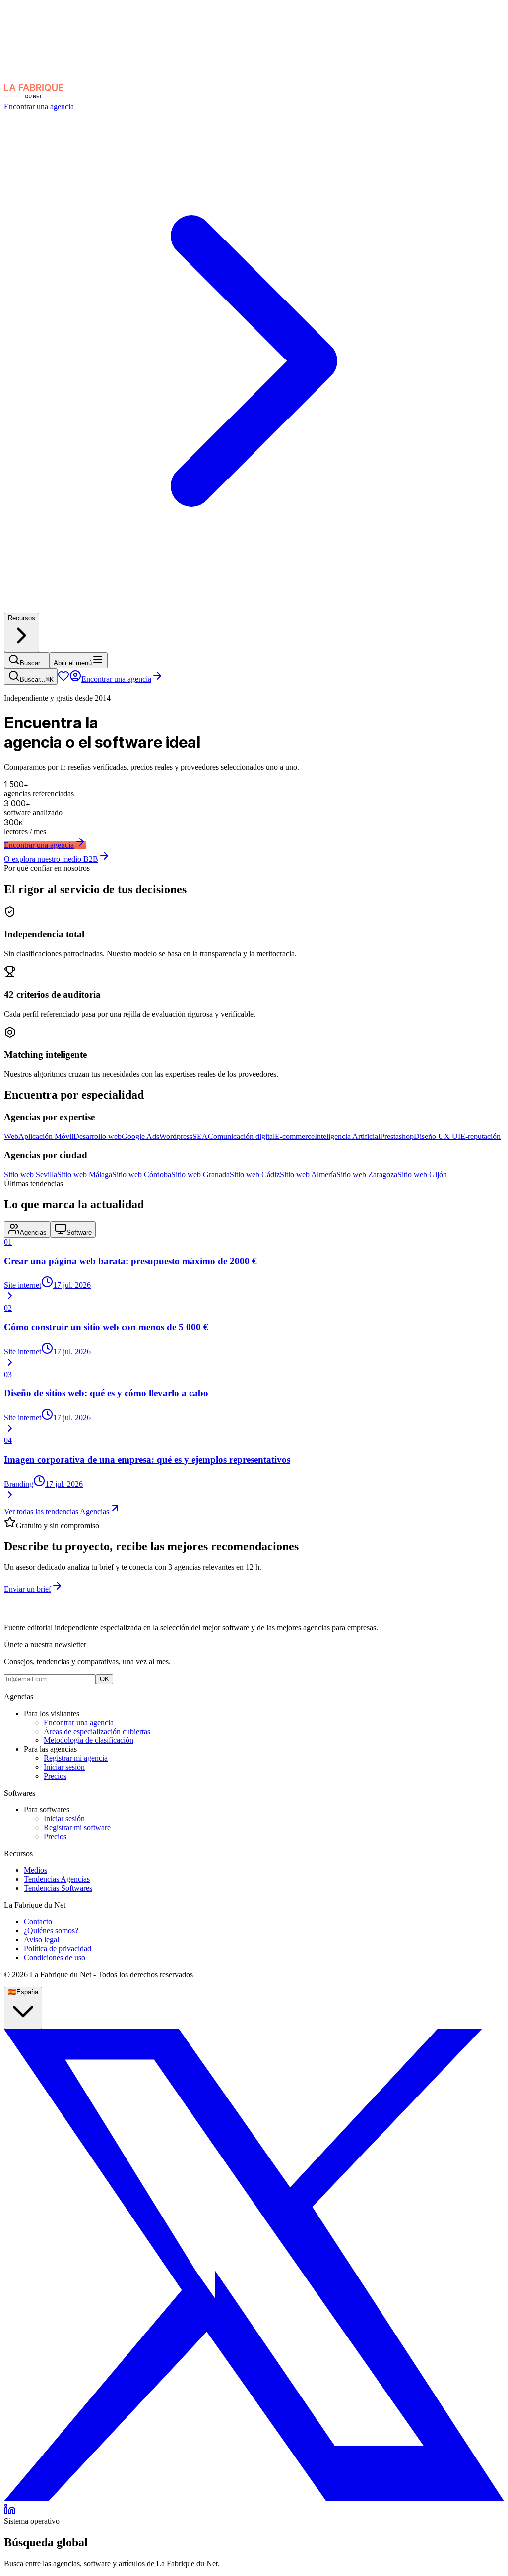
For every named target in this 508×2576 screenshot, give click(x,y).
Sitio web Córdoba (142, 1174)
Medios (35, 1870)
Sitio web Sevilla (31, 1174)
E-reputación (480, 1136)
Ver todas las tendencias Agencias (57, 1512)
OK (104, 1679)
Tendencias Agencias (57, 1879)
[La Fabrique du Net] (34, 97)
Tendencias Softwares (58, 1888)
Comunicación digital (241, 1136)
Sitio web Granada (200, 1174)
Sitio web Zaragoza (367, 1174)
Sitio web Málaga (85, 1174)
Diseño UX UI (437, 1136)
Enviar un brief (28, 1589)
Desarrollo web (97, 1136)
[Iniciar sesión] (75, 679)
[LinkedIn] (10, 2512)
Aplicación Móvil (46, 1136)
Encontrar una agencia (116, 679)
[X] (254, 2498)
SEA (200, 1136)
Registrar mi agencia (76, 1758)
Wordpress (176, 1136)
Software (79, 1232)
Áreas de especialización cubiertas (97, 1731)
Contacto (38, 1922)
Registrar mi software (77, 1827)
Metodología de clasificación (89, 1740)
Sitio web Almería (308, 1174)
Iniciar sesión (64, 1767)
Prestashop (397, 1136)
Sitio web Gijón (422, 1174)
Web (11, 1136)
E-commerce (295, 1136)
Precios (55, 1776)
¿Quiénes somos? (51, 1931)
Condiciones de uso (55, 1957)
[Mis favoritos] (63, 679)
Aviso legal (41, 1940)
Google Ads (140, 1136)
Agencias (33, 1232)
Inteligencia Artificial (347, 1136)
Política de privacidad (58, 1948)
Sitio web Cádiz (255, 1174)
